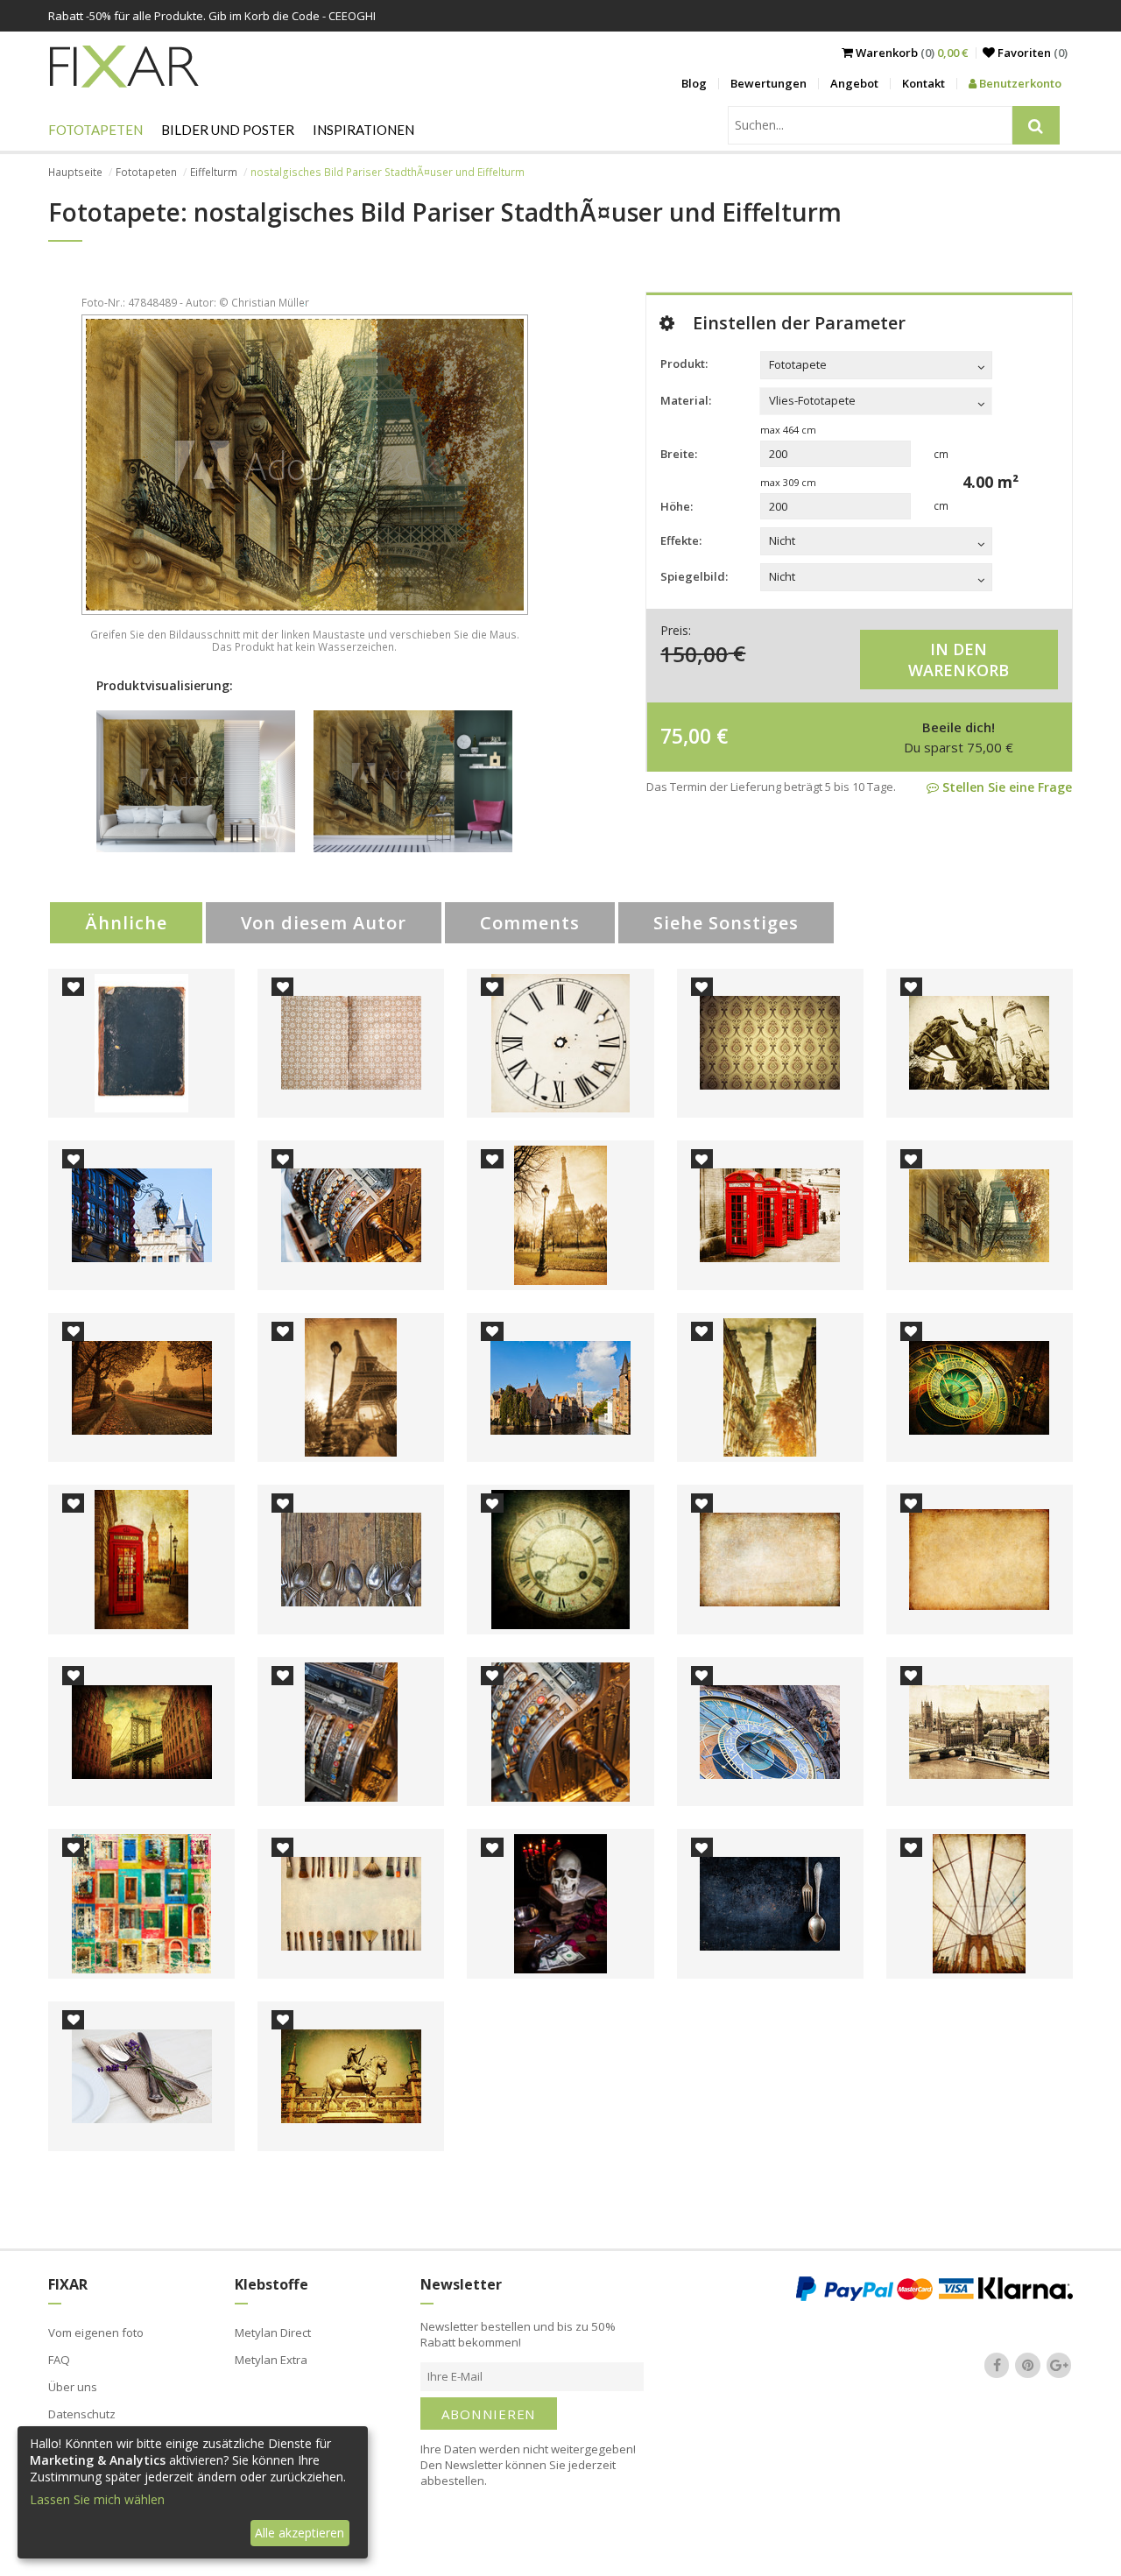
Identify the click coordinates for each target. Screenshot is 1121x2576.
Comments (530, 923)
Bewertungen (768, 83)
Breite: (679, 454)
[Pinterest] (1028, 2365)
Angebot (854, 83)
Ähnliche (126, 923)
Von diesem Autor (324, 923)
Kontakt (924, 83)
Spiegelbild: (694, 576)
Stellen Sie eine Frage (1005, 787)
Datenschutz (82, 2414)
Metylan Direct (273, 2333)
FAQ (59, 2360)
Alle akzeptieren (300, 2533)
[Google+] (1059, 2365)
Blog (694, 83)
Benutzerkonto (1019, 83)
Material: (686, 400)
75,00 (686, 736)
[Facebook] (997, 2365)
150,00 (694, 653)
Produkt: (684, 363)
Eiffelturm (214, 172)
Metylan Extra (271, 2360)
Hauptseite (75, 172)
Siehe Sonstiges (726, 923)
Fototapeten (95, 130)
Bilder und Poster (228, 130)
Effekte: (681, 540)
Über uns (73, 2387)
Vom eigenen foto (96, 2333)
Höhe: (677, 506)
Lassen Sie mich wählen (97, 2499)
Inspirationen (363, 130)
